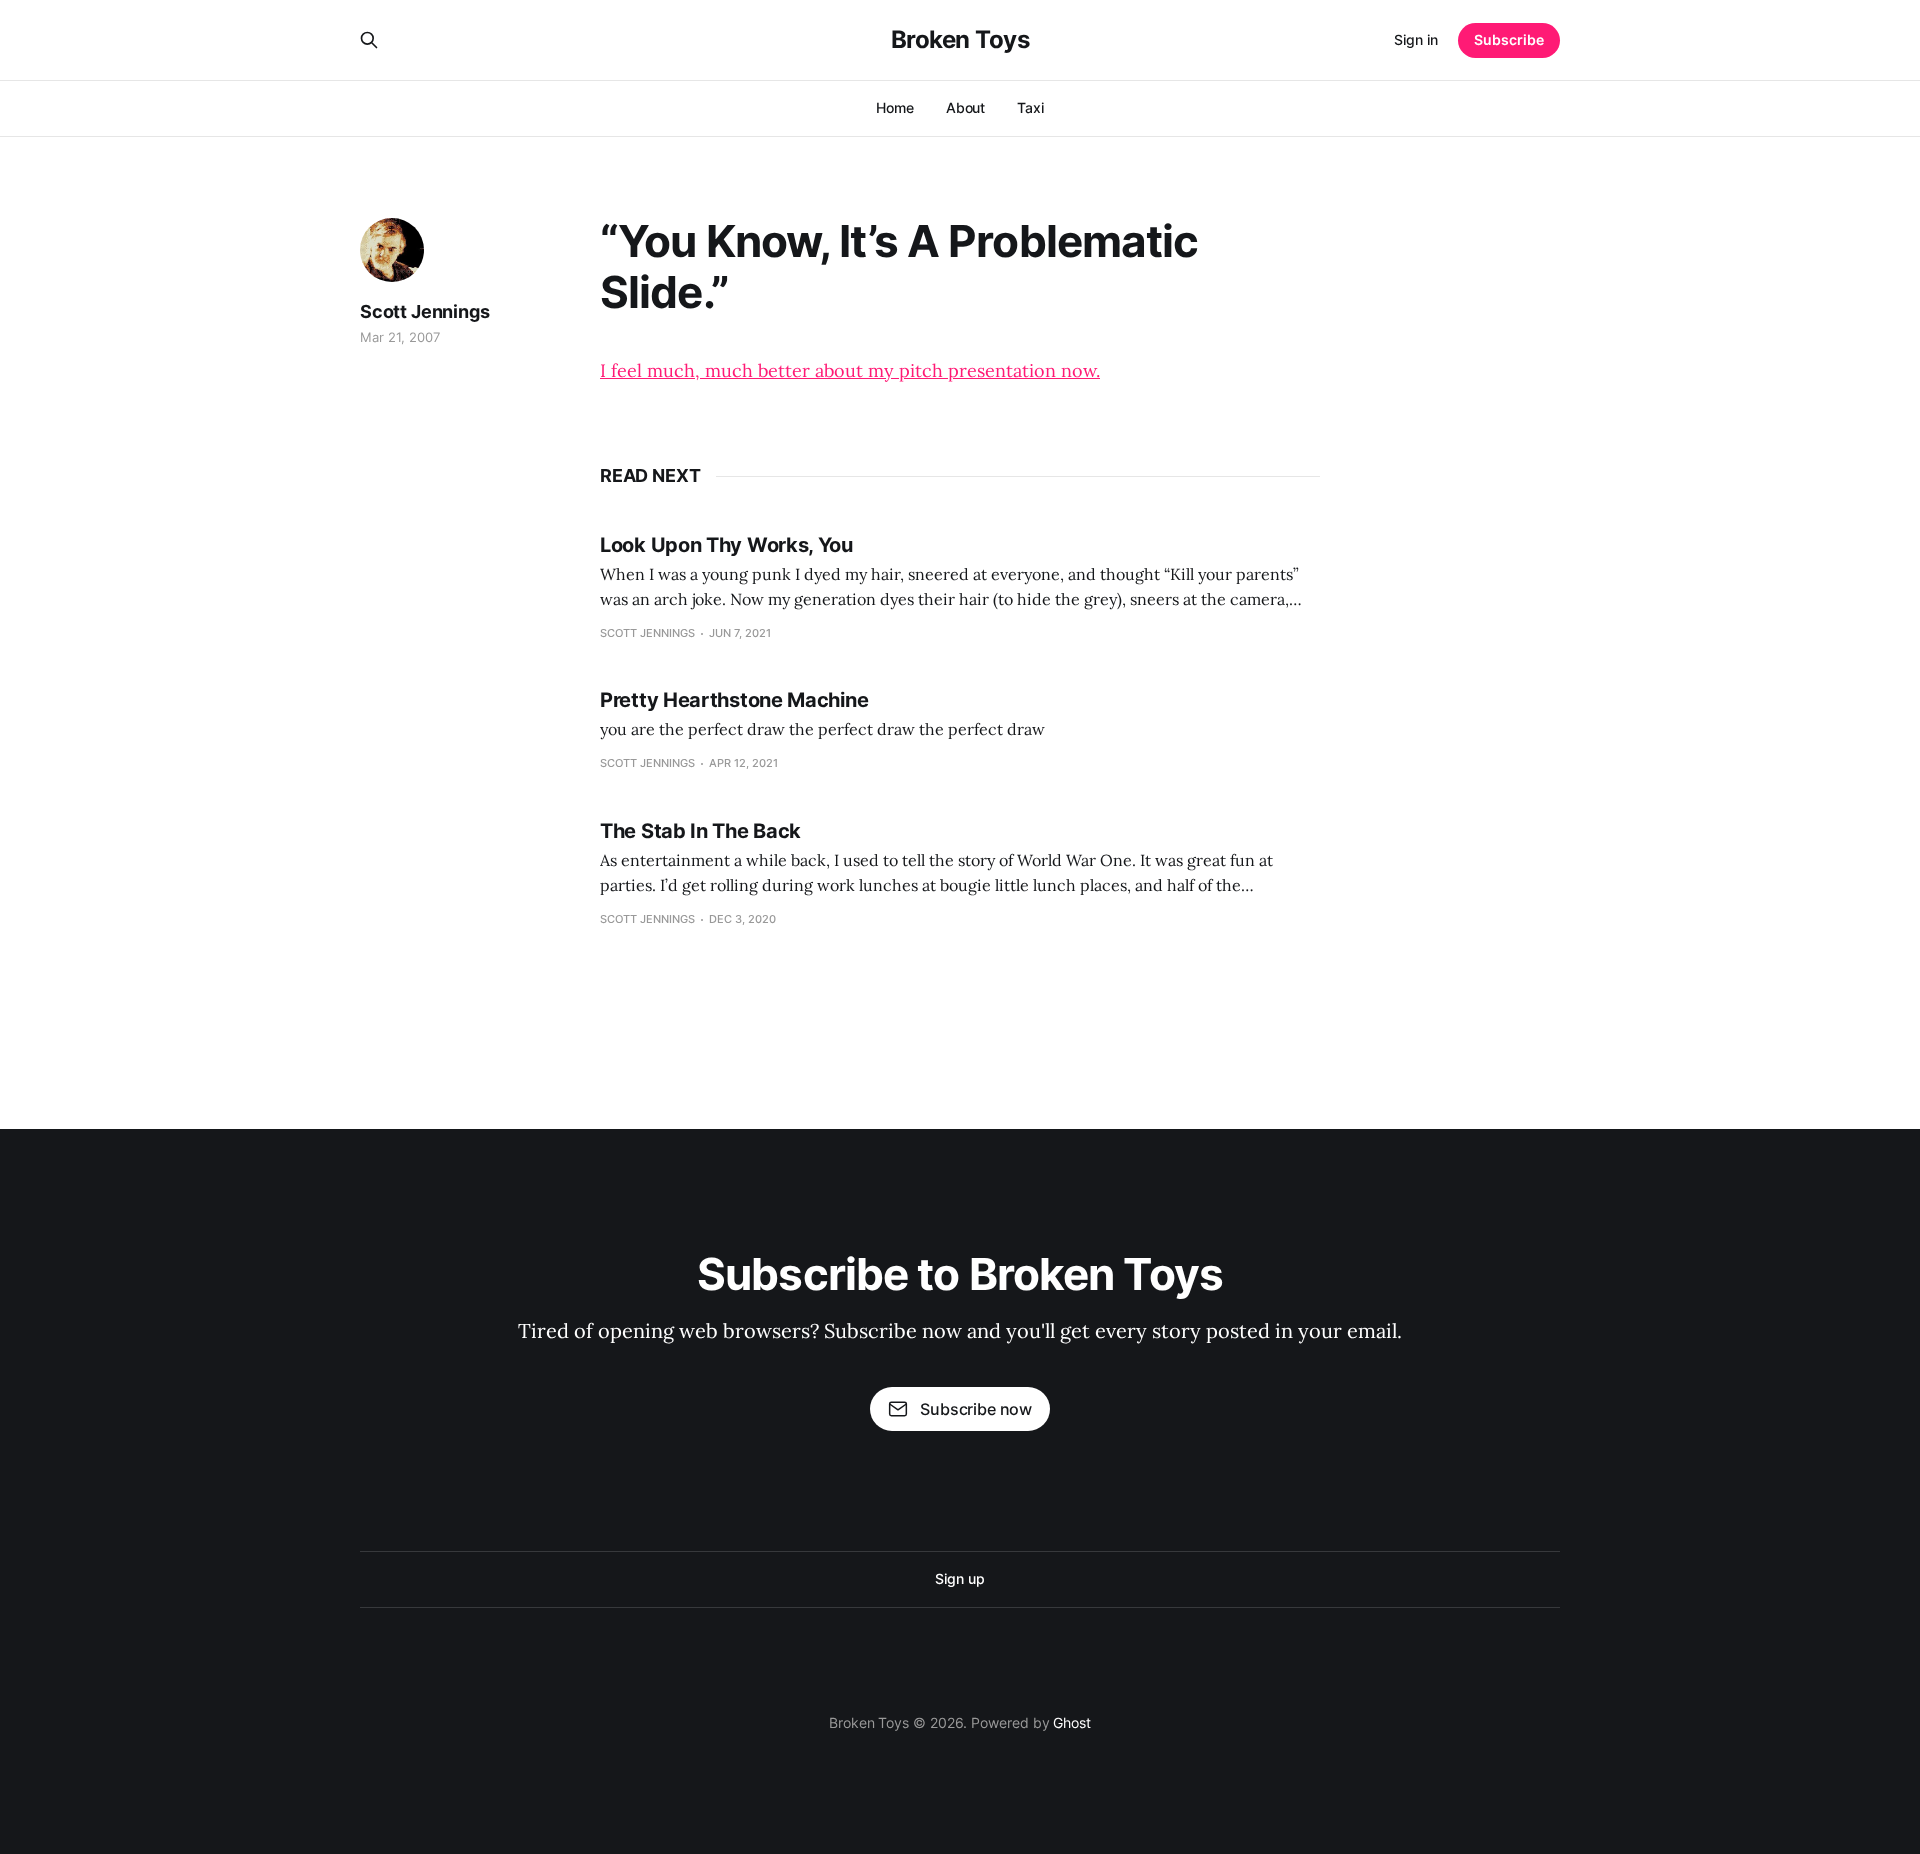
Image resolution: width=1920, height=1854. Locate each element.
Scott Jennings (424, 311)
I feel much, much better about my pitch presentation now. (850, 370)
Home (895, 107)
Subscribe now (976, 1409)
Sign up (959, 1578)
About (966, 107)
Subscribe (1509, 39)
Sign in (1416, 39)
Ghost (1072, 1722)
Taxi (1030, 107)
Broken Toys (960, 40)
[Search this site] (369, 40)
